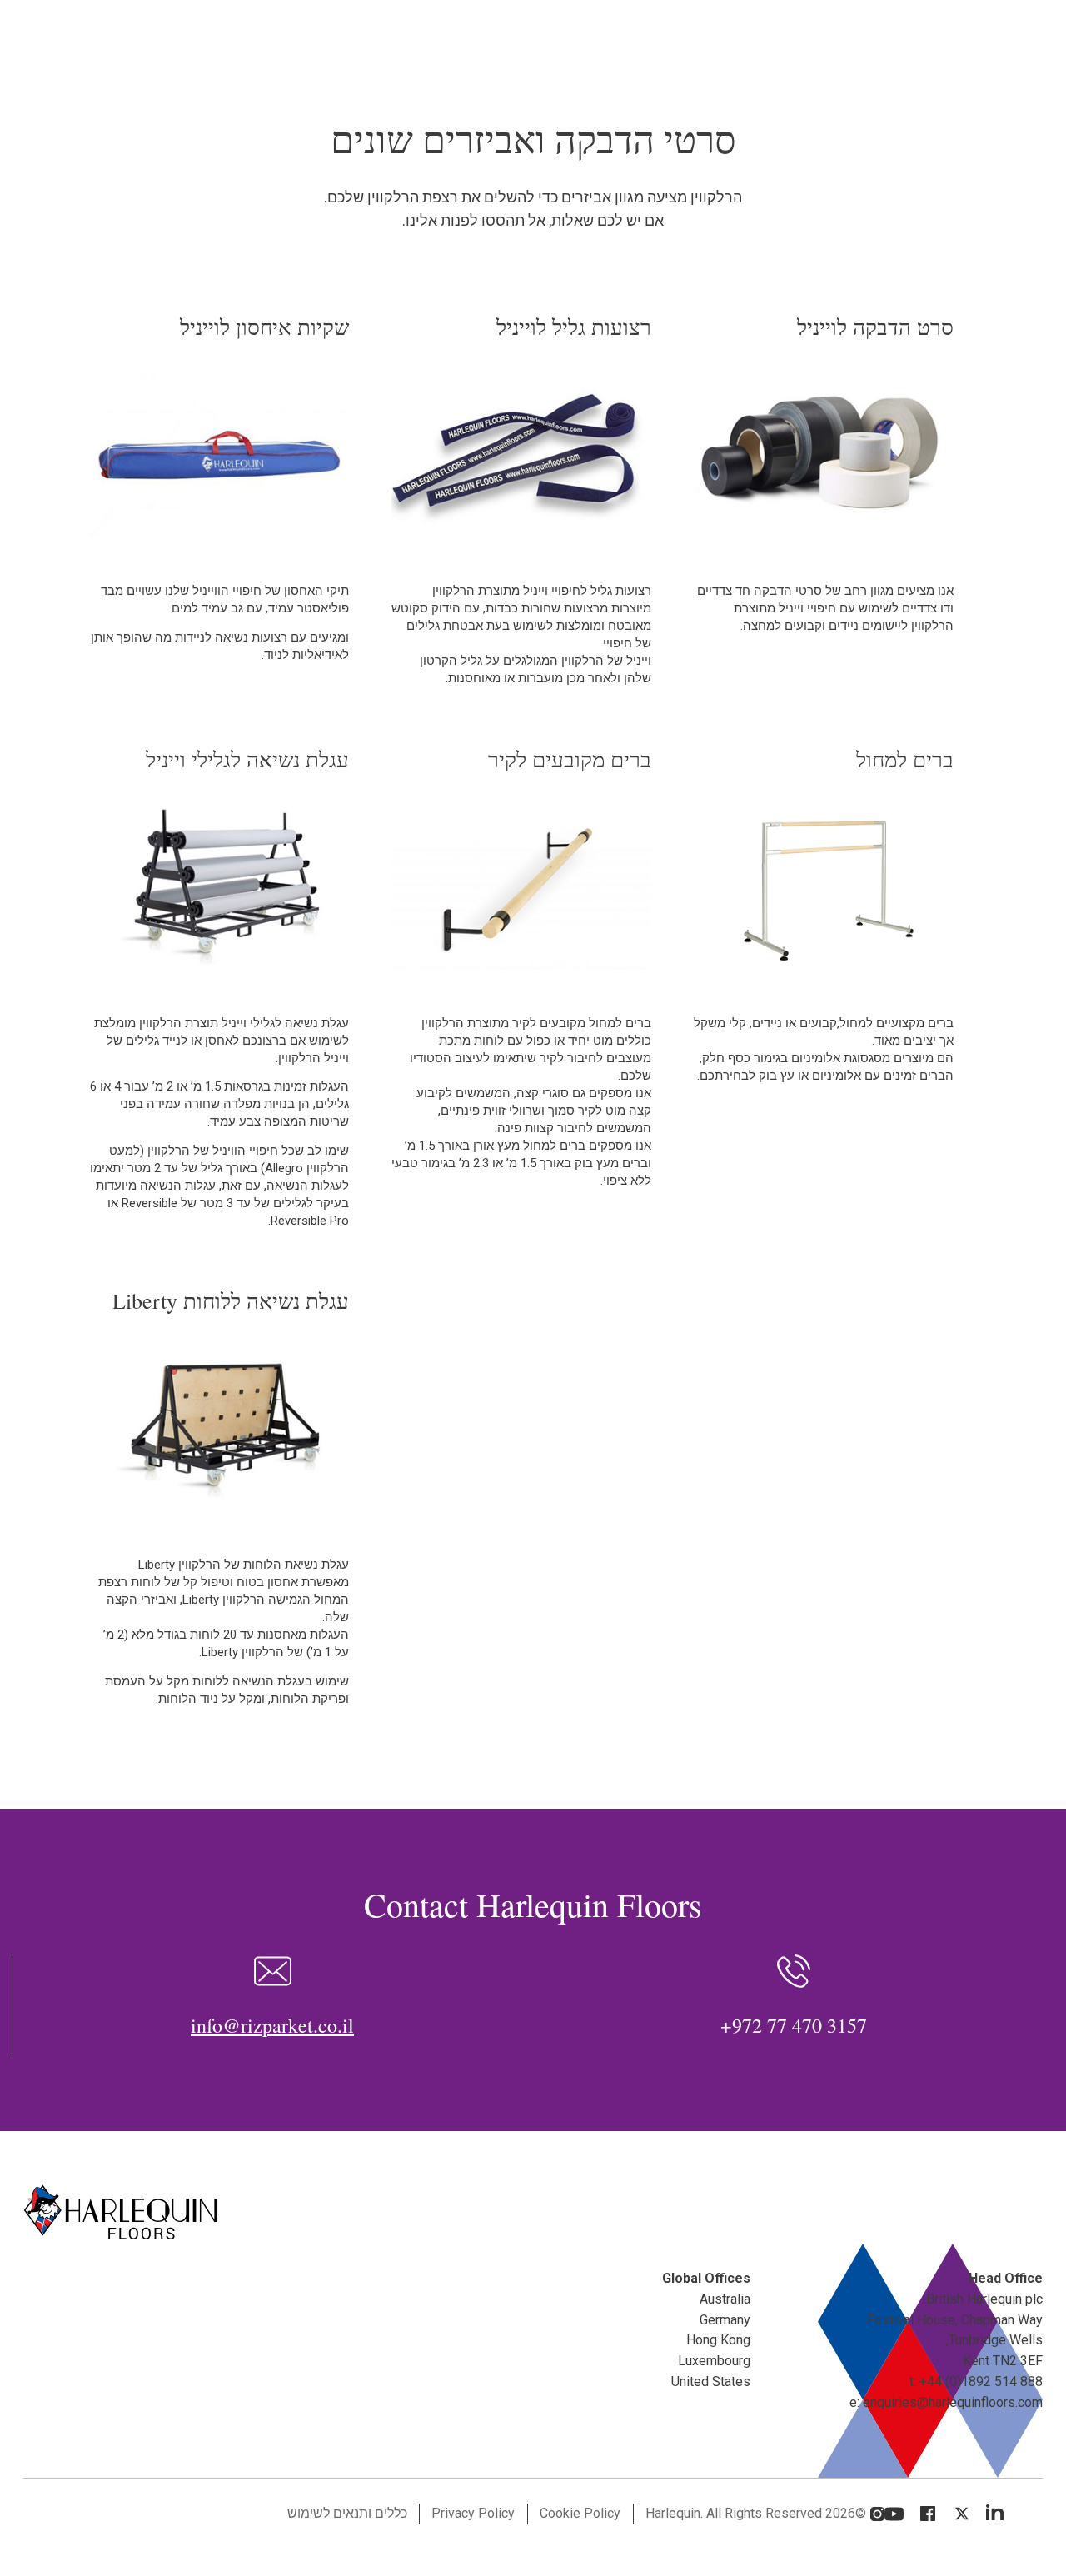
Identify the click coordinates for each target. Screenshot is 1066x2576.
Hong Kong (718, 2340)
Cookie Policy (580, 2513)
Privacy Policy (473, 2513)
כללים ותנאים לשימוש (347, 2513)
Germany (725, 2320)
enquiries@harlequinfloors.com (953, 2402)
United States (711, 2381)
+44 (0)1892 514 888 (981, 2381)
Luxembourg (714, 2361)
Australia (725, 2299)
